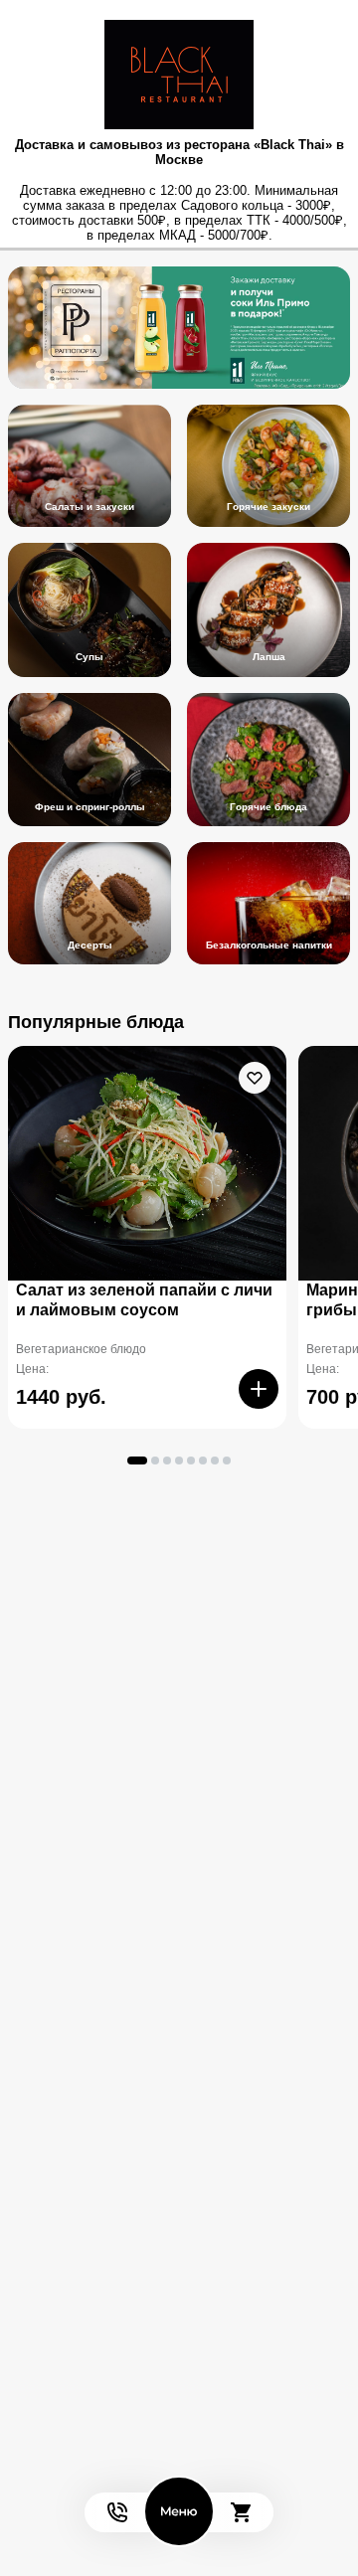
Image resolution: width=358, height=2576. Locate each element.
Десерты (90, 945)
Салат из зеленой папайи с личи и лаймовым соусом (144, 1300)
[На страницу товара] (147, 1163)
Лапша (269, 657)
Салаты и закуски (89, 507)
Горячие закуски (268, 507)
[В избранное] (255, 1078)
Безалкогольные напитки (269, 945)
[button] (137, 1460)
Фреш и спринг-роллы (90, 807)
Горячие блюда (268, 807)
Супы (89, 657)
